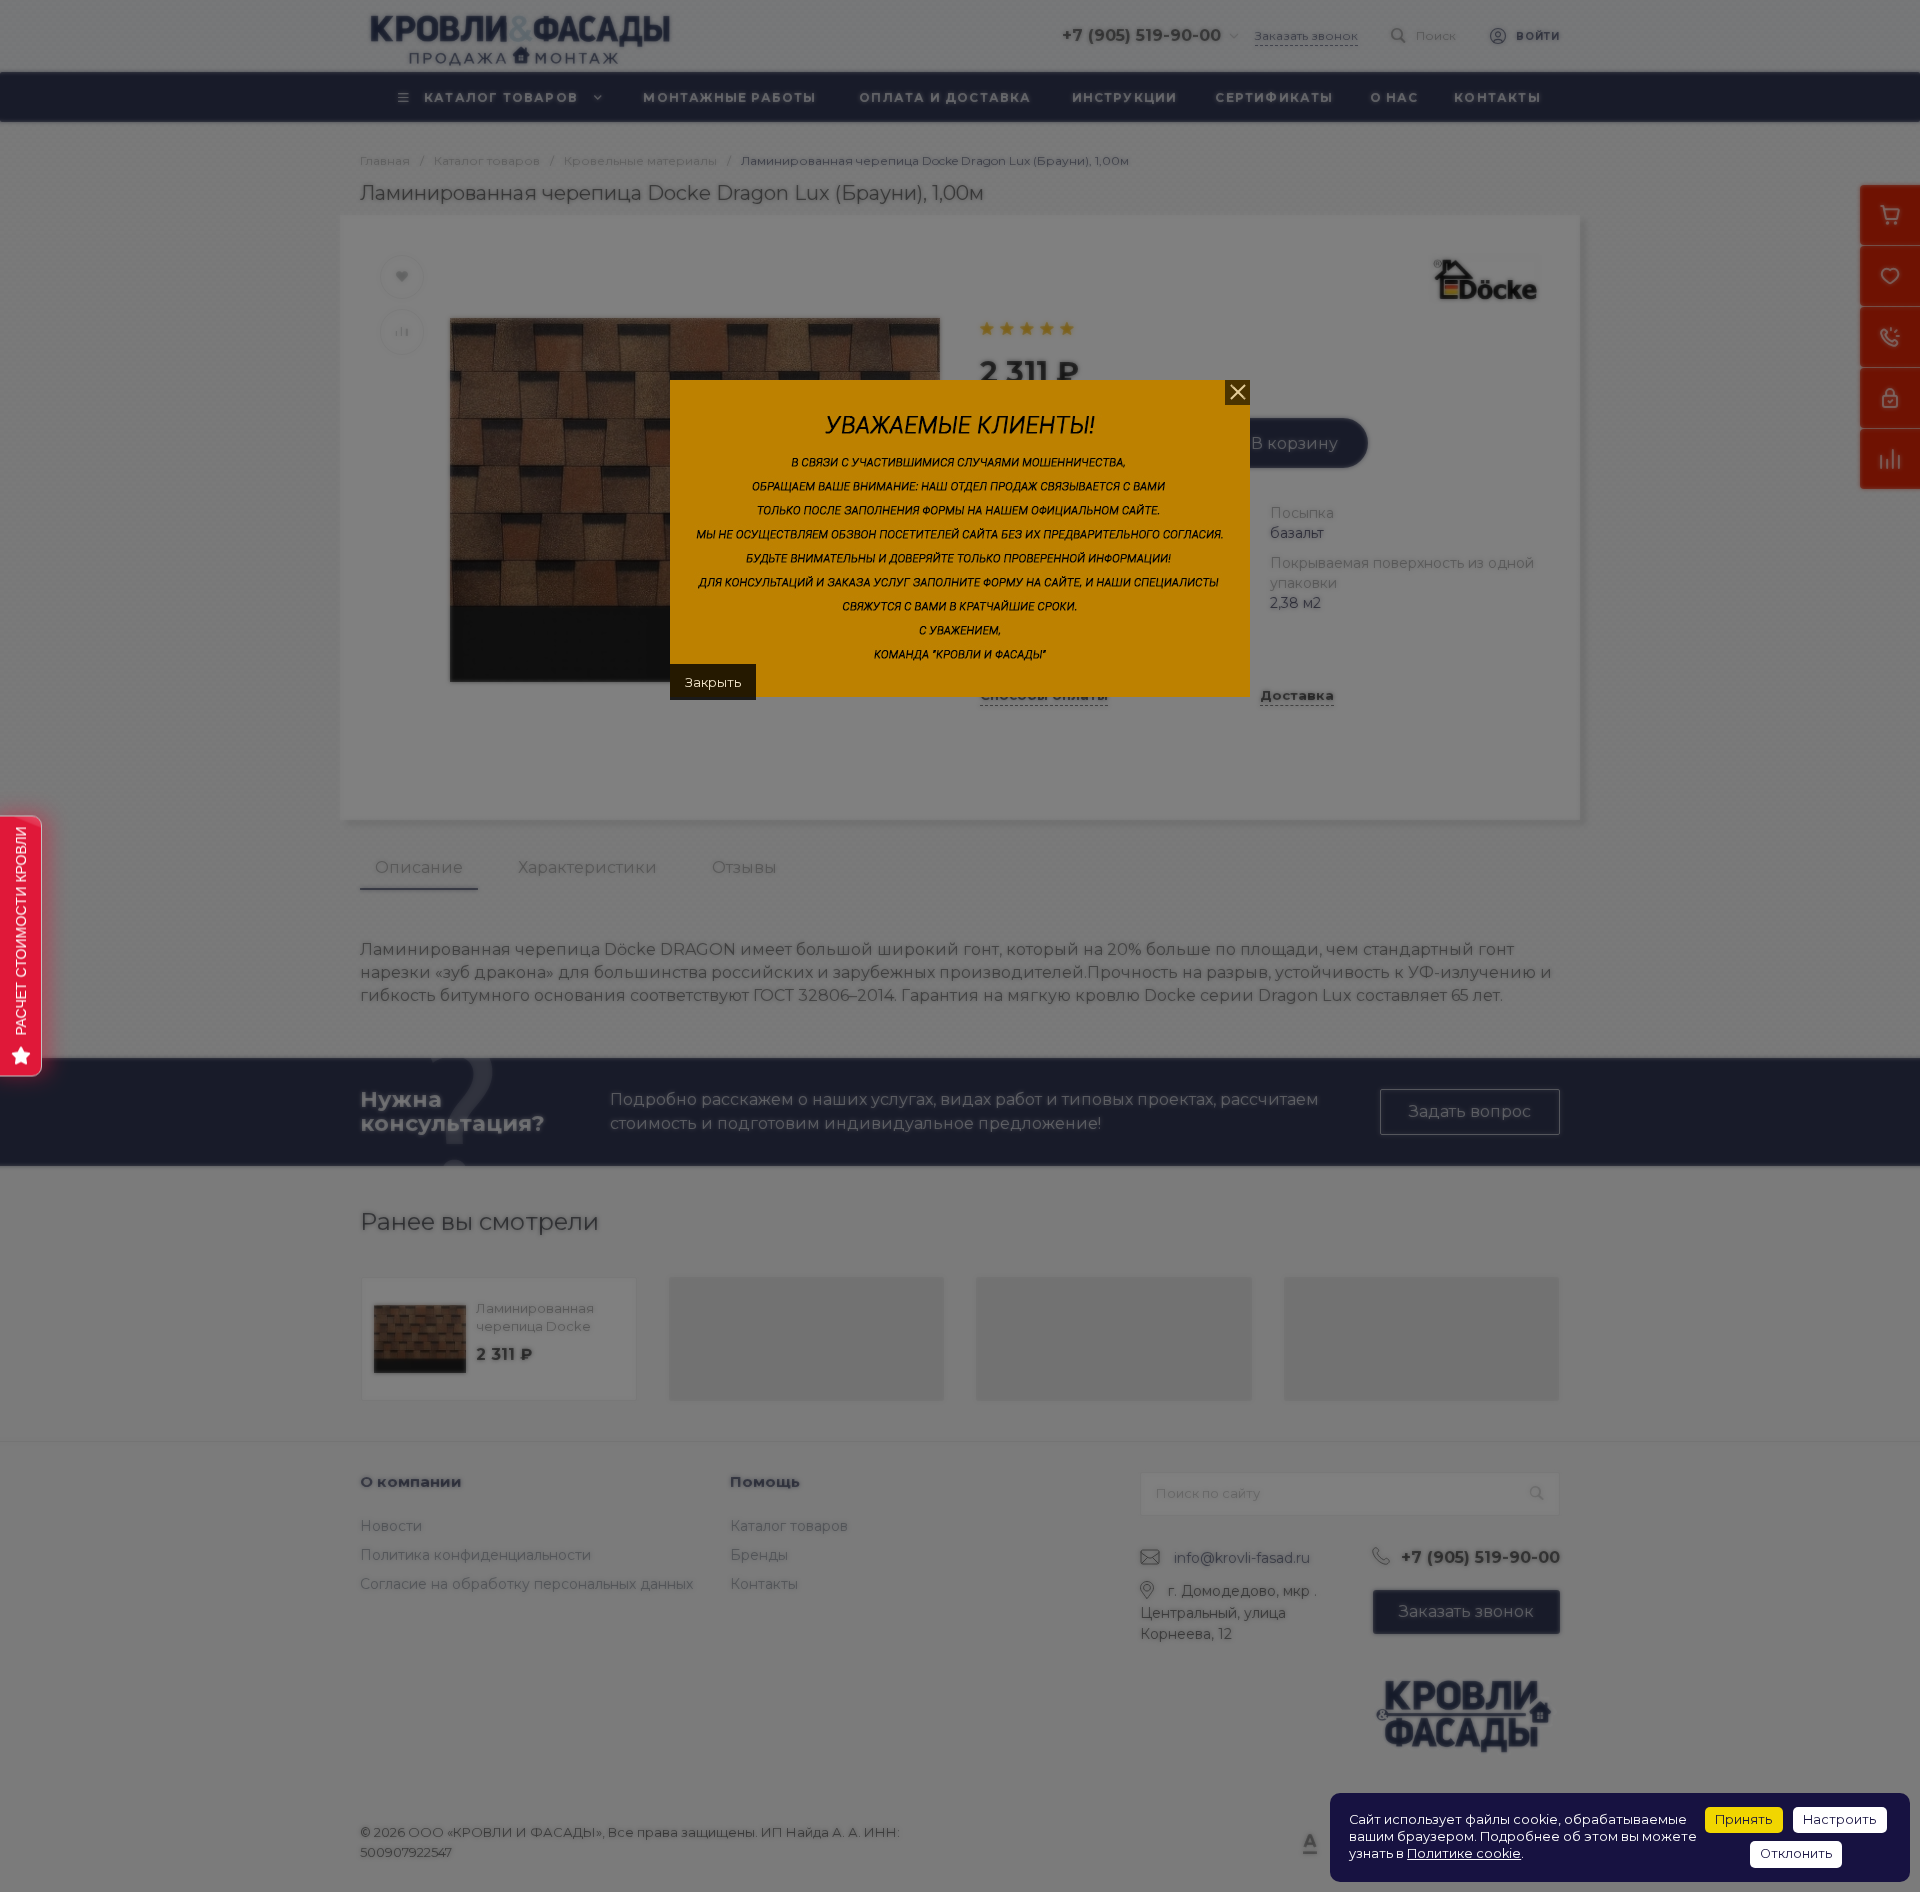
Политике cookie (1464, 1853)
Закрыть (713, 682)
